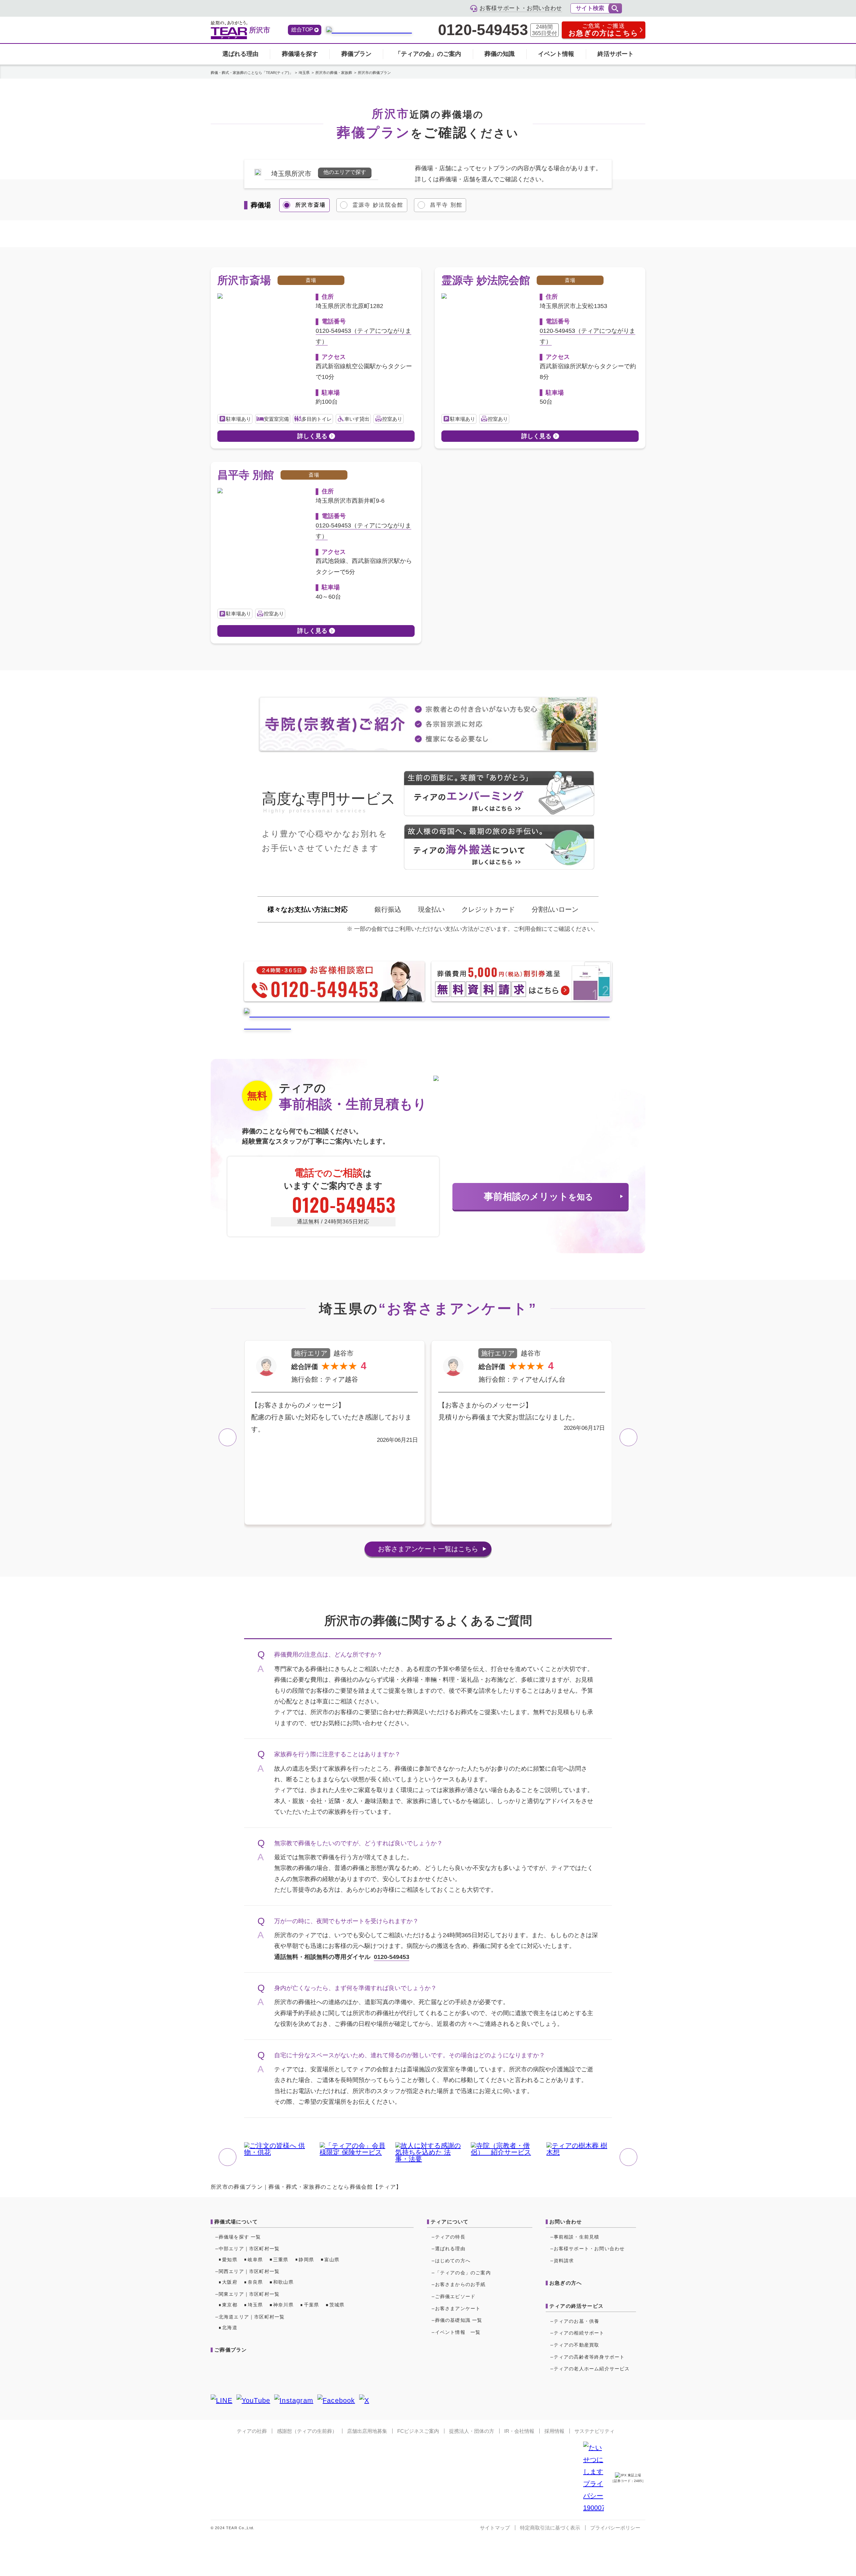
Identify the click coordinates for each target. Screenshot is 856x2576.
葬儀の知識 (500, 54)
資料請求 (564, 2261)
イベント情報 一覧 (458, 2332)
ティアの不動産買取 (577, 2345)
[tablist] (428, 205)
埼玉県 (255, 2305)
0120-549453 (483, 30)
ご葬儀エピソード (455, 2296)
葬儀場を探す (300, 54)
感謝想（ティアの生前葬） (307, 2431)
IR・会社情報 (519, 2431)
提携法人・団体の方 (472, 2431)
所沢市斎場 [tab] (311, 205)
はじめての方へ (453, 2261)
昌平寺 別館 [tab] (446, 205)
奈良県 (255, 2282)
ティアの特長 (450, 2237)
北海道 (230, 2327)
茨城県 (337, 2305)
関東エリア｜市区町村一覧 (249, 2294)
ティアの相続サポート (579, 2333)
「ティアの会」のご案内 (428, 54)
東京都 (230, 2305)
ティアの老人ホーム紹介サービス (592, 2369)
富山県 (332, 2260)
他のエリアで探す (345, 172)
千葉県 (312, 2305)
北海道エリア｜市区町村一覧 (252, 2317)
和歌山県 (283, 2282)
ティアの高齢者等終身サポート (589, 2357)
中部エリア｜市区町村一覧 (249, 2249)
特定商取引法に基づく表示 (550, 2528)
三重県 (281, 2260)
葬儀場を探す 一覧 (240, 2237)
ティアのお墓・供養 (577, 2321)
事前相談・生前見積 (577, 2237)
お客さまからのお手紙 (460, 2284)
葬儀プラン (356, 54)
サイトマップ (495, 2528)
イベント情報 (556, 54)
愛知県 (230, 2260)
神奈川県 (283, 2305)
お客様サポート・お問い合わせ (589, 2249)
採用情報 (554, 2431)
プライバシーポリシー (615, 2528)
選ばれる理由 (240, 54)
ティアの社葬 (252, 2431)
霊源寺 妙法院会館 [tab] (378, 205)
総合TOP (302, 30)
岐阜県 (255, 2260)
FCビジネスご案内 (418, 2431)
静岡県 (306, 2260)
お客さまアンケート (428, 1549)
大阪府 (230, 2282)
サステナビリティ (595, 2431)
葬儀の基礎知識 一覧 (459, 2320)
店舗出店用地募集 (367, 2431)
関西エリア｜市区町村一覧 (249, 2271)
